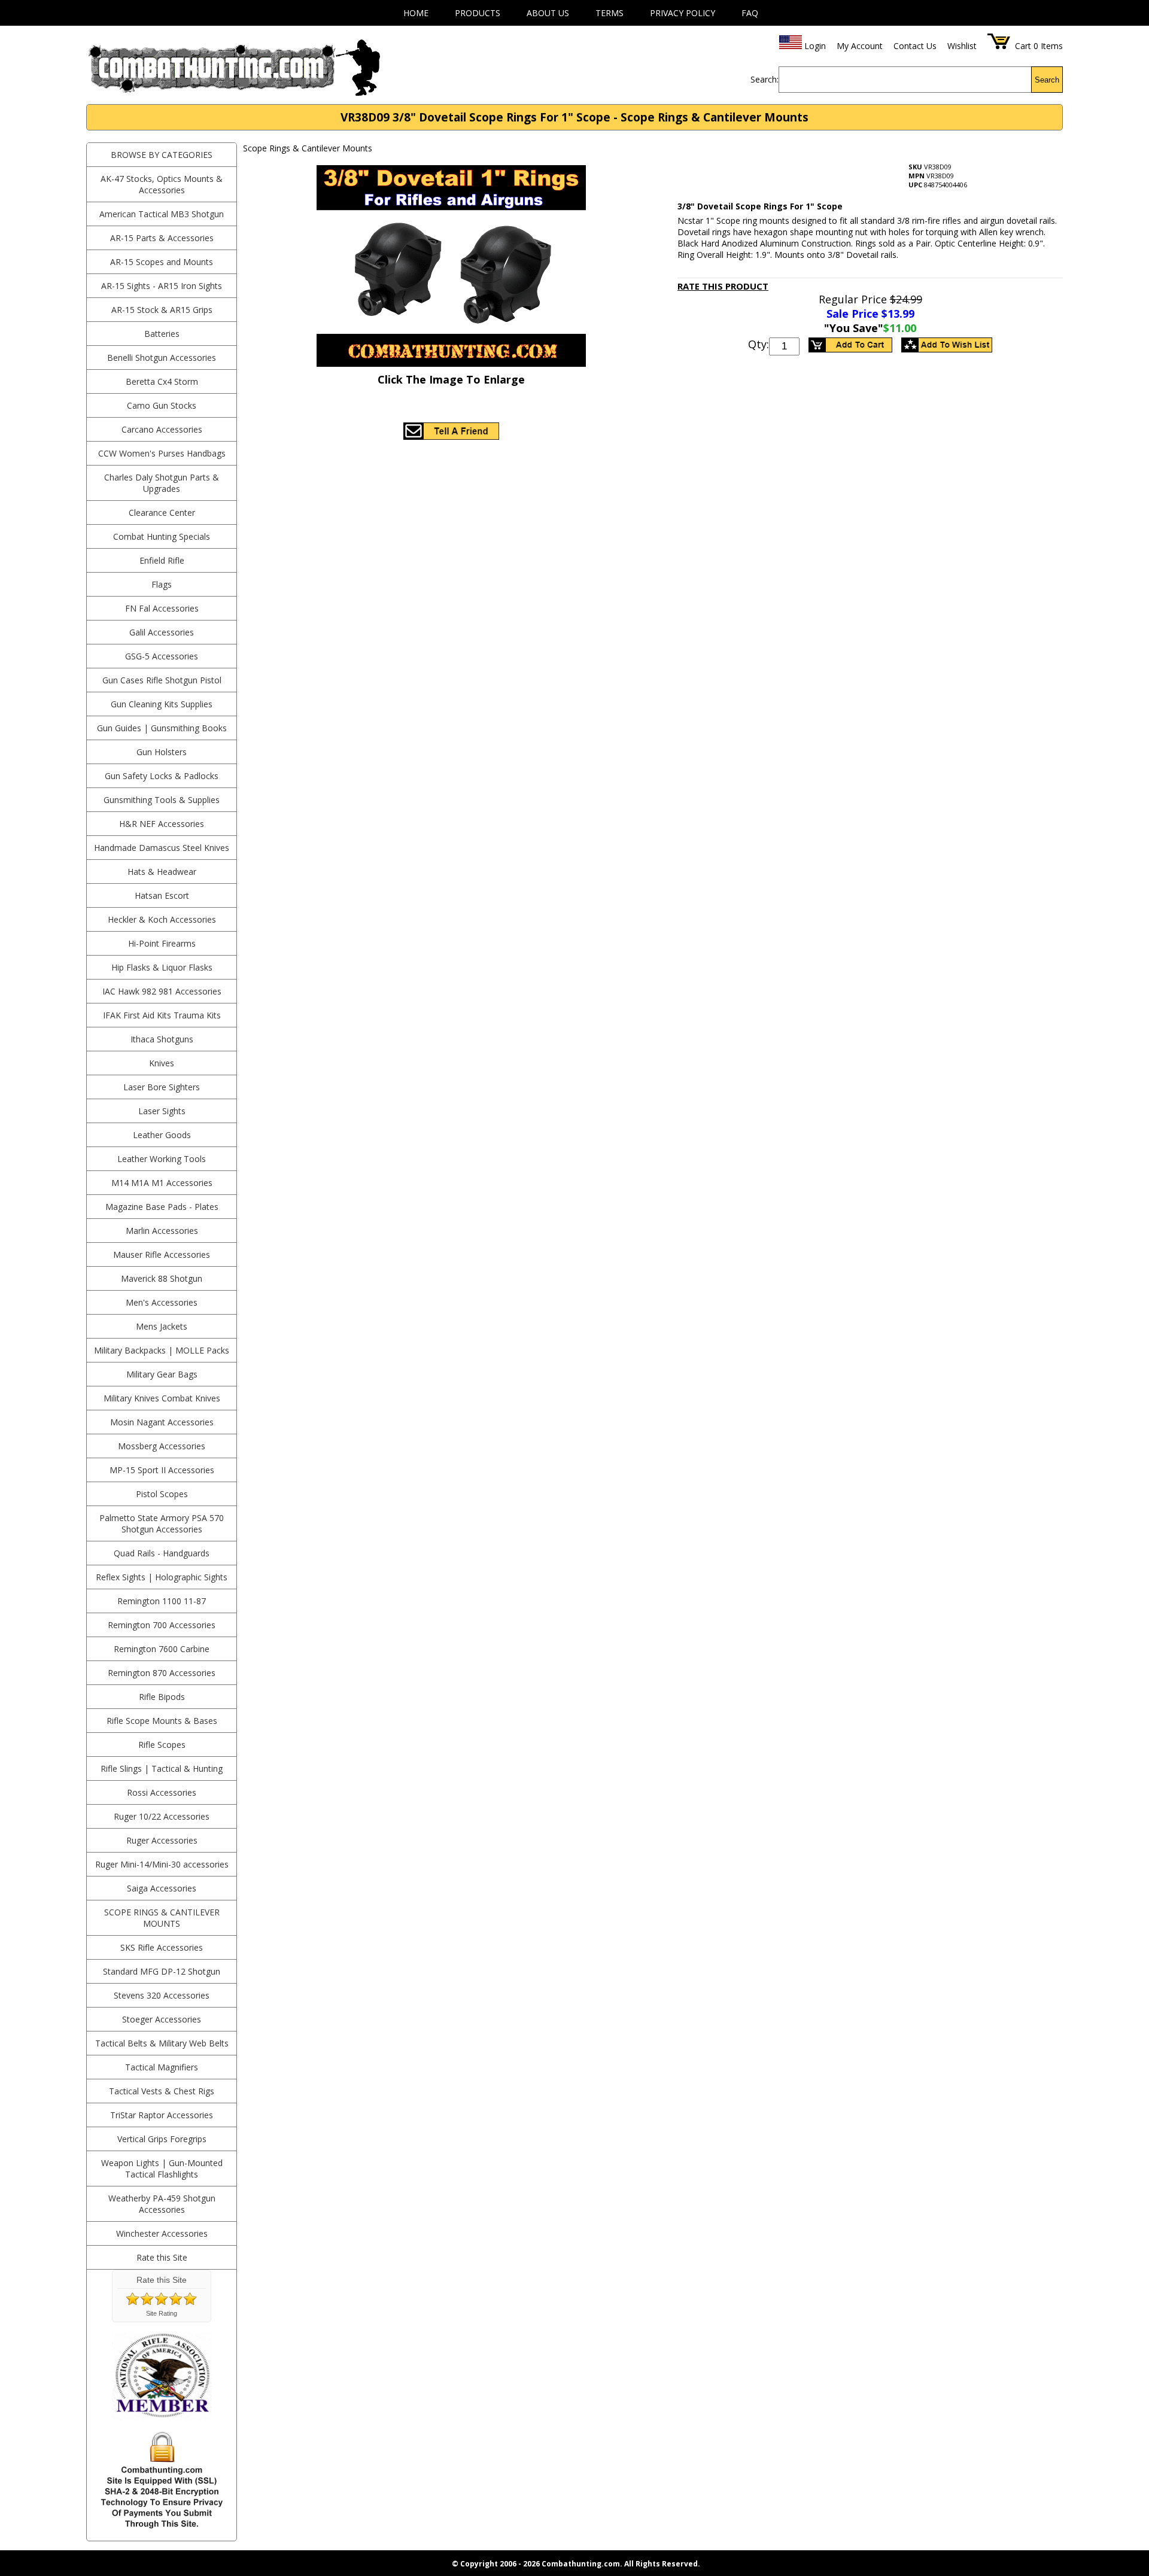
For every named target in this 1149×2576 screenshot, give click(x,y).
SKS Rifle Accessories (162, 1947)
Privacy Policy (683, 13)
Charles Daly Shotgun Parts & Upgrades (162, 483)
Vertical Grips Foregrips (162, 2139)
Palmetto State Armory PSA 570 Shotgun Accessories (162, 1523)
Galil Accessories (162, 632)
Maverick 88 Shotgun (162, 1278)
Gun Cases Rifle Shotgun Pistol (162, 680)
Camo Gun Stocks (162, 405)
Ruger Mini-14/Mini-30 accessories (162, 1864)
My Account (860, 46)
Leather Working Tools (162, 1159)
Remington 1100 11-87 (162, 1601)
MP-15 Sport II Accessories (162, 1470)
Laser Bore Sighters (162, 1087)
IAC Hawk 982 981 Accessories (162, 991)
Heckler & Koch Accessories (162, 919)
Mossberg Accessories (162, 1446)
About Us (548, 13)
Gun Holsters (162, 752)
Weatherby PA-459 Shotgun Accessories (162, 2204)
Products (478, 13)
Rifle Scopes (162, 1745)
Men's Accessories (162, 1302)
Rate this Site (162, 2257)
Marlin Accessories (162, 1231)
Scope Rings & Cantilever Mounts (162, 1918)
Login (815, 46)
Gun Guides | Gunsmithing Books (162, 728)
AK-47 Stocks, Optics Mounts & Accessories (162, 184)
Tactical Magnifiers (162, 2067)
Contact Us (915, 46)
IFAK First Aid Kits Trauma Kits (162, 1015)
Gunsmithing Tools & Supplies (162, 800)
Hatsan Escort (162, 895)
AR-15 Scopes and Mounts (162, 262)
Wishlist (962, 46)
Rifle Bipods (162, 1697)
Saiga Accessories (162, 1888)
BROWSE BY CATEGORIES (162, 155)
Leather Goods (162, 1135)
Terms (610, 13)
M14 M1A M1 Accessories (162, 1183)
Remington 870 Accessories (162, 1673)
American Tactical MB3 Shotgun (162, 214)
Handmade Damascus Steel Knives (162, 848)
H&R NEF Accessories (162, 824)
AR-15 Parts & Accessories (162, 238)
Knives (162, 1063)
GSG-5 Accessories (162, 656)
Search (1047, 80)
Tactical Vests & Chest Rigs (162, 2091)
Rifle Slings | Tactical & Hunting (162, 1768)
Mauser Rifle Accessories (162, 1254)
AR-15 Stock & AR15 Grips (162, 310)
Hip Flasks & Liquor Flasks (162, 967)
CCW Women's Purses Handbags (162, 453)
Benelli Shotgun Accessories (162, 358)
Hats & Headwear (162, 872)
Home (416, 13)
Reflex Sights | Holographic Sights (162, 1577)
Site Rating (162, 2313)
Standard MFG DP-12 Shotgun (162, 1971)
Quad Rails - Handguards (162, 1553)
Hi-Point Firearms (162, 943)
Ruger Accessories (162, 1840)
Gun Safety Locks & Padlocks (162, 776)
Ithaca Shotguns (162, 1039)
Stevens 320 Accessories (162, 1995)
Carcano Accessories (162, 429)
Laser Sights (162, 1111)
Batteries (162, 334)
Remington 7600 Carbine (162, 1649)
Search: (765, 79)
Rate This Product (723, 286)
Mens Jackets (162, 1326)
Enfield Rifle (162, 560)
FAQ (750, 13)
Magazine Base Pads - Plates (162, 1207)
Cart (1023, 46)
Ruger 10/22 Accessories (162, 1816)
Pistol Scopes (162, 1494)
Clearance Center (162, 513)
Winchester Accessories (162, 2233)
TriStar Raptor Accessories (162, 2115)
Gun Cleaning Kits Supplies (162, 704)
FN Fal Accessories (162, 608)
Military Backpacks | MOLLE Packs (162, 1350)
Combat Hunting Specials (162, 536)
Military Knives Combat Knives (162, 1398)
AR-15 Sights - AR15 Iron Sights (162, 286)
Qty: (759, 344)
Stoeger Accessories (162, 2019)
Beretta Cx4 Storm (162, 381)
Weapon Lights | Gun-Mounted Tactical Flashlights (162, 2169)
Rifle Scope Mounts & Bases (162, 1721)
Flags (162, 584)
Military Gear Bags (162, 1374)
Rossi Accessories (162, 1792)
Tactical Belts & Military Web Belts (162, 2043)
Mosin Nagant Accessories (162, 1422)
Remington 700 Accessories (162, 1625)
